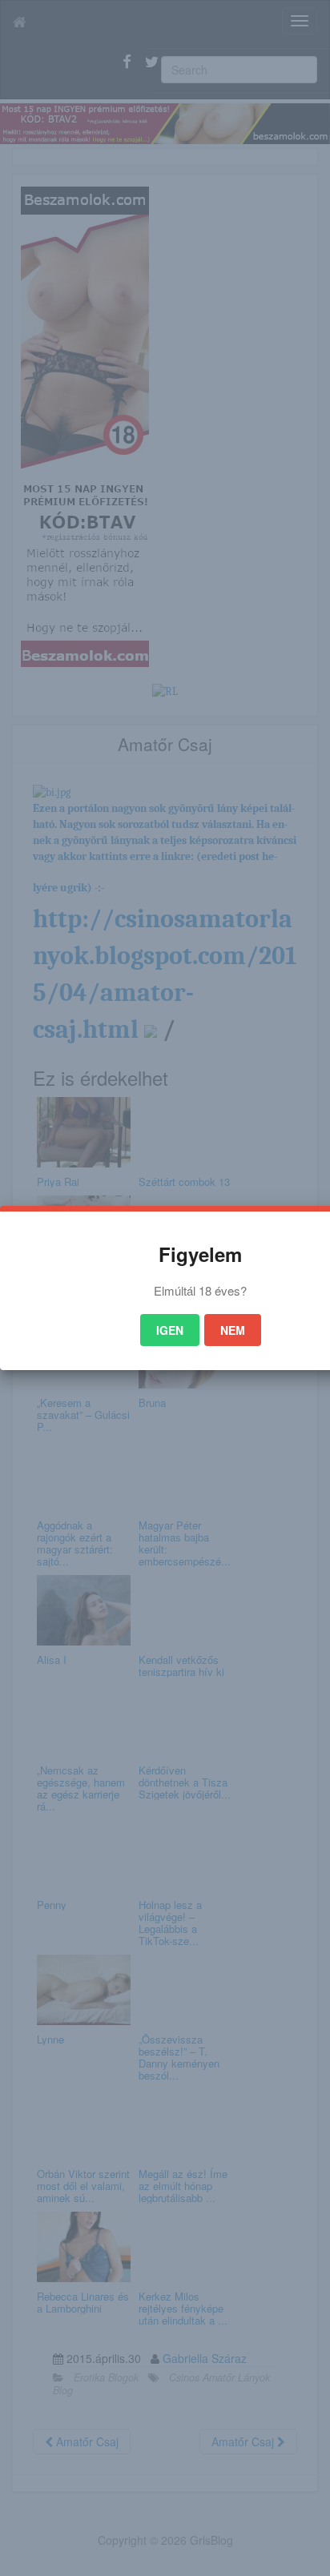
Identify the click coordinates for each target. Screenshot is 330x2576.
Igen (170, 1330)
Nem (233, 1330)
